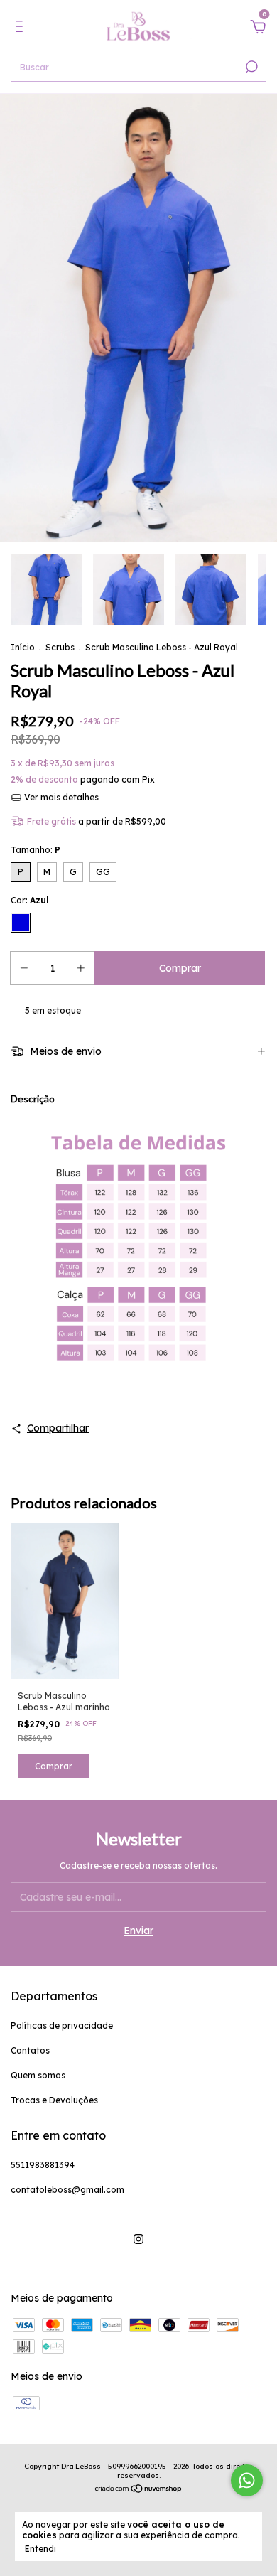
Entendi (40, 2549)
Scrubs (60, 647)
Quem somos (38, 2075)
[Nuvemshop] (139, 2490)
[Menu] (22, 28)
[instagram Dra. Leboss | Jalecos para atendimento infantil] (138, 2239)
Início (23, 647)
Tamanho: (36, 850)
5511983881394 (43, 2165)
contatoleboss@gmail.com (67, 2190)
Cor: (30, 900)
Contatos (30, 2050)
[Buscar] (250, 67)
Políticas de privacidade (62, 2025)
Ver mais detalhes (60, 797)
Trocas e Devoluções (54, 2100)
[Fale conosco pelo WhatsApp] (247, 2480)
